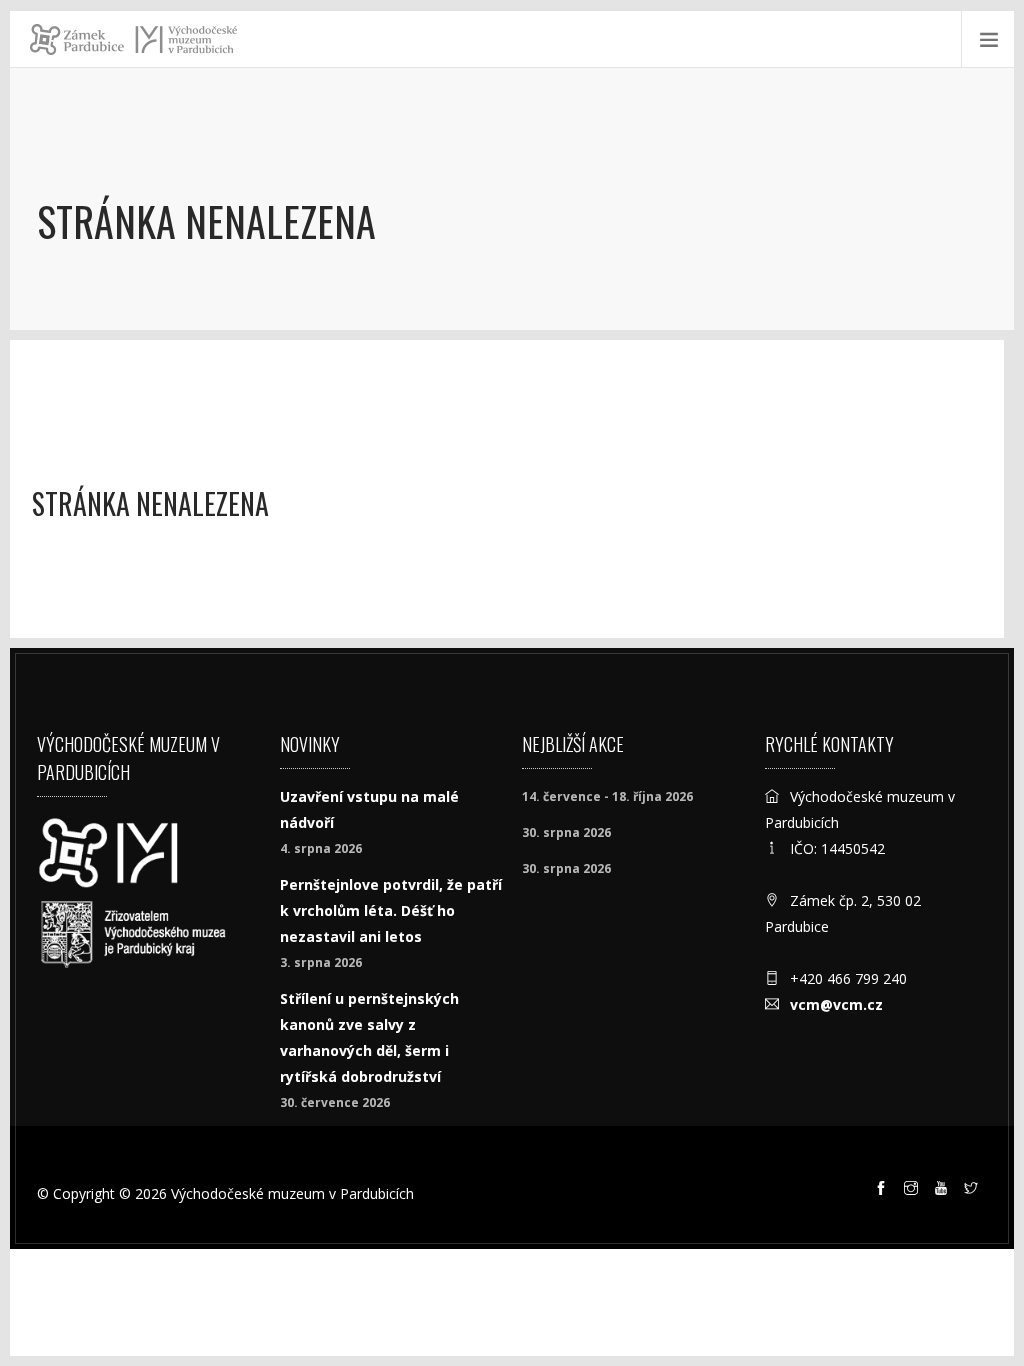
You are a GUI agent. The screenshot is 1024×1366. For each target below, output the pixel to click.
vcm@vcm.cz (836, 1004)
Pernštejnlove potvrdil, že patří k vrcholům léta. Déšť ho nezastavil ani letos (391, 910)
